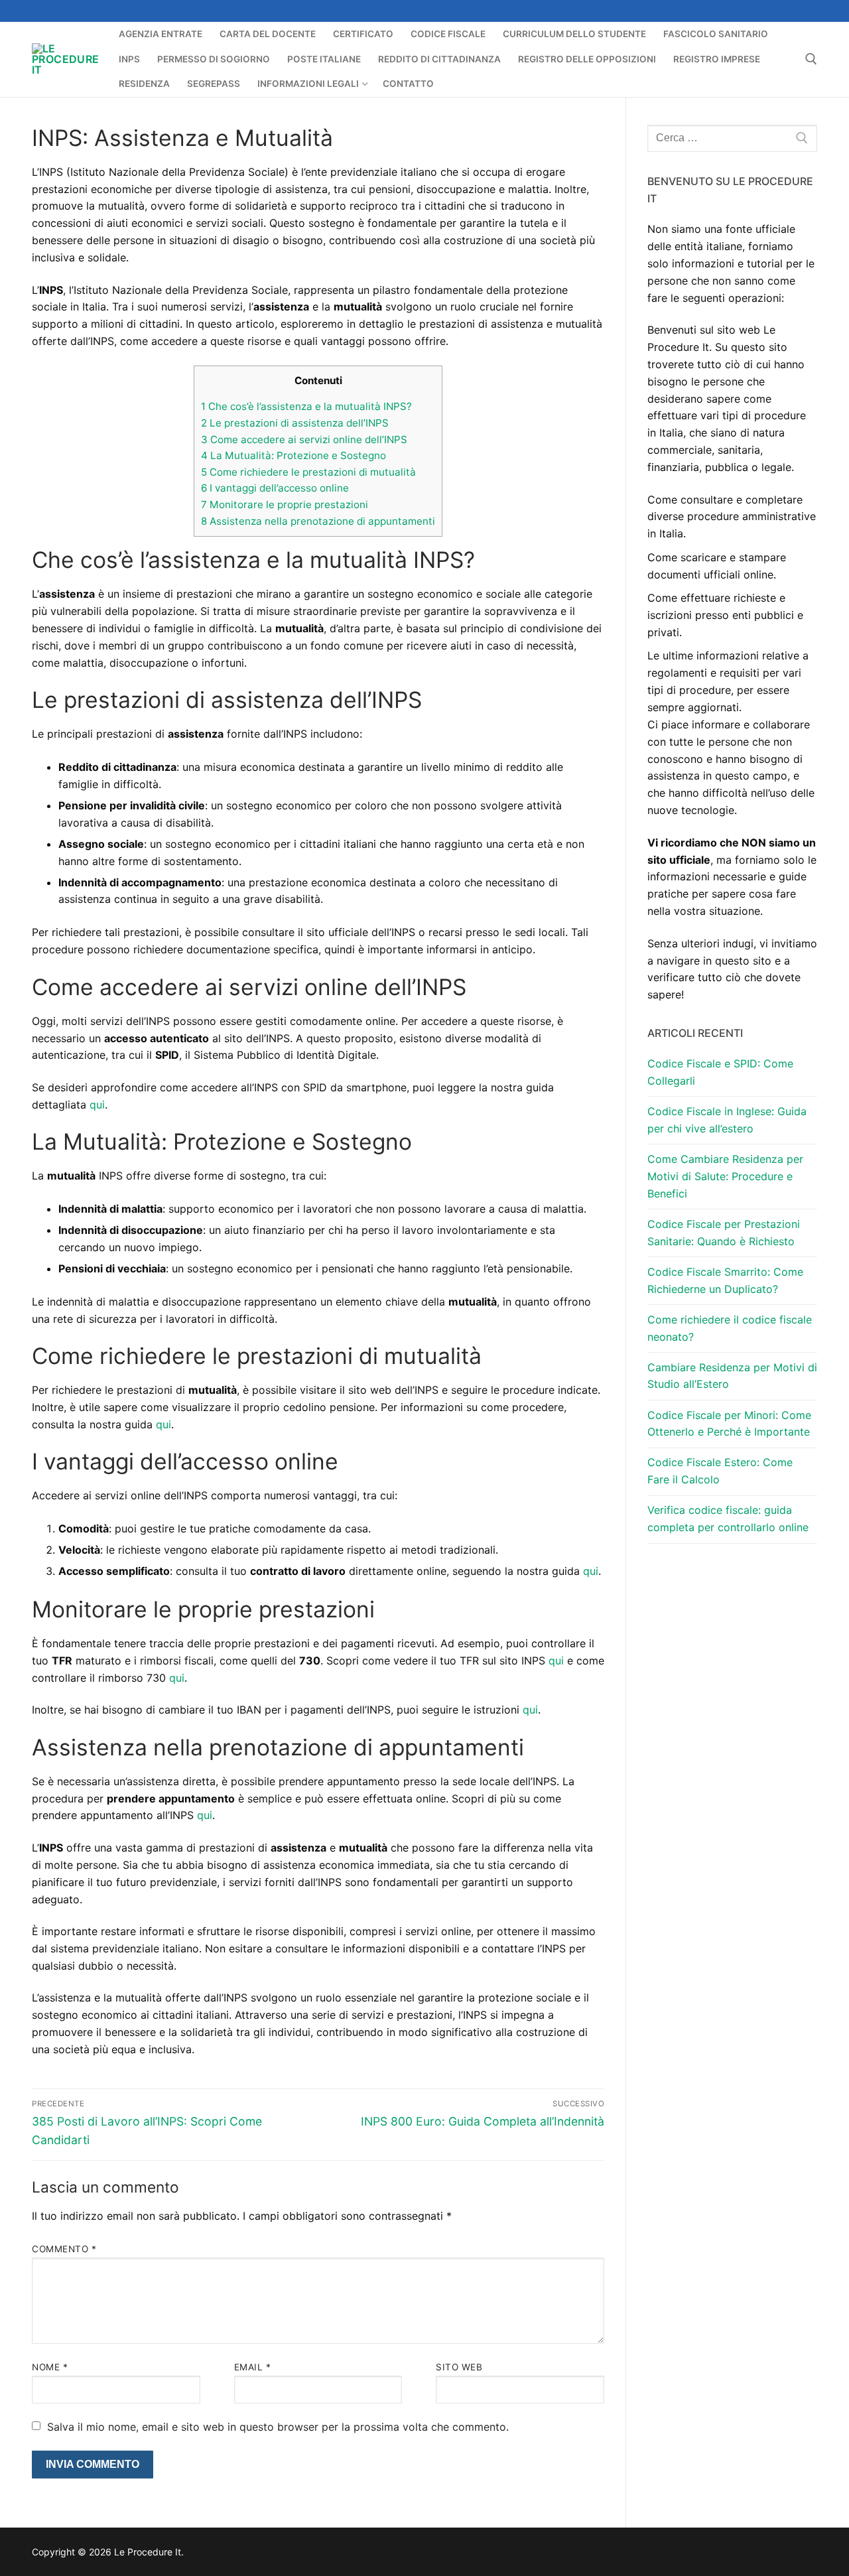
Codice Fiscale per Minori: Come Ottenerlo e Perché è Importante (729, 1424)
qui (97, 1105)
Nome (50, 2367)
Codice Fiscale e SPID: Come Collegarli (720, 1072)
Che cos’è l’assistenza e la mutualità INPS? (306, 406)
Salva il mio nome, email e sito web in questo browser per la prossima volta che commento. (278, 2427)
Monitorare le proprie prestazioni (285, 505)
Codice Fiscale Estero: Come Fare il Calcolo (720, 1471)
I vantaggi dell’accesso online (275, 488)
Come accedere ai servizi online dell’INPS (304, 440)
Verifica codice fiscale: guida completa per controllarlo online (728, 1519)
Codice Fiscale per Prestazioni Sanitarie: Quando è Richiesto (724, 1233)
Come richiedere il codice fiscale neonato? (730, 1328)
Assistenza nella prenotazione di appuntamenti (318, 521)
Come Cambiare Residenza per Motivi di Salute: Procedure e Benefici (725, 1176)
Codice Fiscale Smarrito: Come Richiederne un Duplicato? (725, 1280)
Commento (64, 2249)
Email (253, 2367)
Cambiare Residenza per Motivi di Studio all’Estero (732, 1376)
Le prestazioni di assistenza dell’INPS (295, 423)
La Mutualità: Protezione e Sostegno (294, 455)
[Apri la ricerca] (811, 59)
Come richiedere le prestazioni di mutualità (308, 472)
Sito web (459, 2367)
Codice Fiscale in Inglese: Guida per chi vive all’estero (727, 1120)
